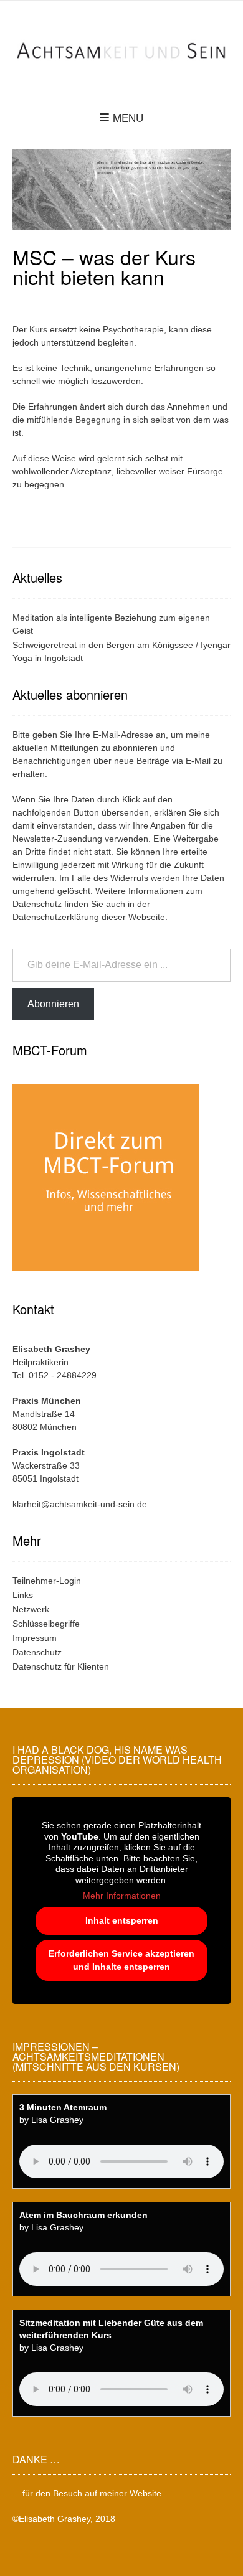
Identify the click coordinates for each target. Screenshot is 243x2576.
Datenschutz (37, 904)
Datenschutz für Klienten (61, 1666)
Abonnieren (53, 1004)
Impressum (35, 1638)
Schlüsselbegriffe (46, 1624)
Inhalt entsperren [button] (122, 1920)
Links (23, 1595)
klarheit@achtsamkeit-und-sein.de (80, 1504)
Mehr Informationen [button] (122, 1896)
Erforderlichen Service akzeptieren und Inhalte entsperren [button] (121, 1960)
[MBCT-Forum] (106, 1272)
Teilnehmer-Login (47, 1581)
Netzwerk (31, 1609)
